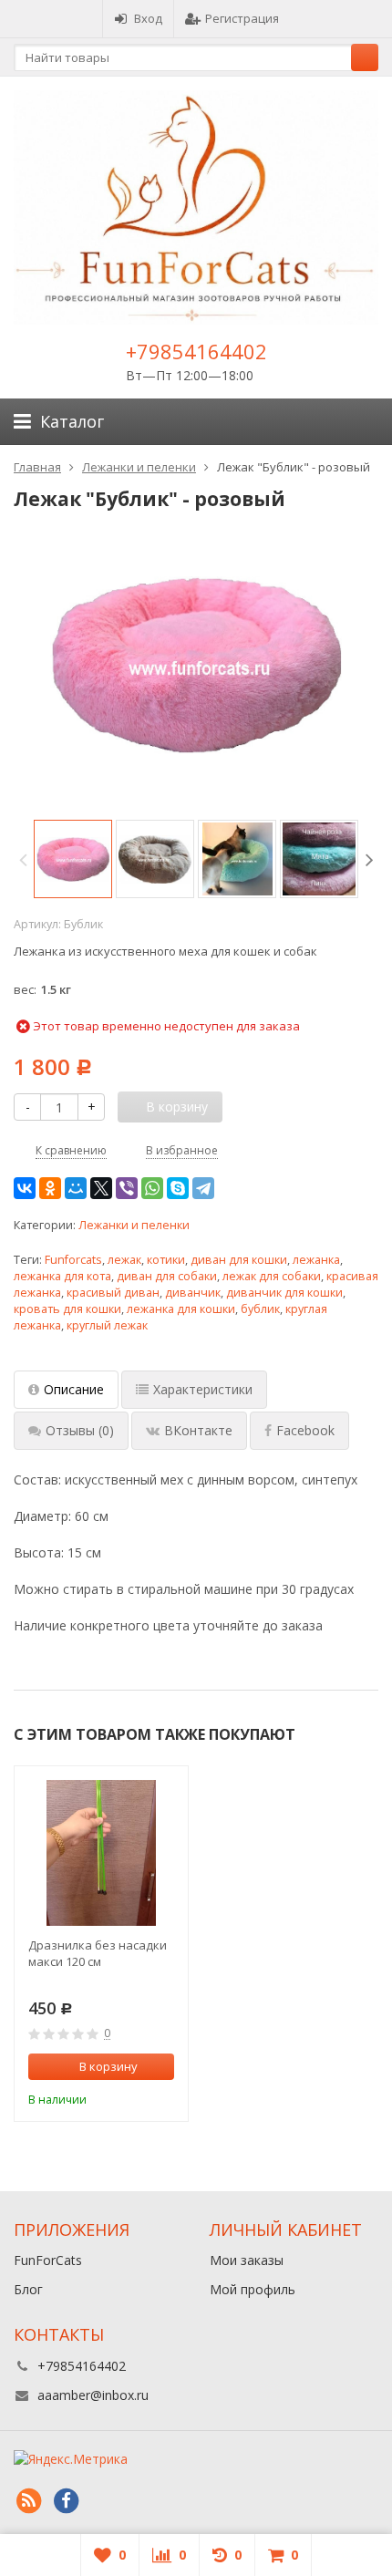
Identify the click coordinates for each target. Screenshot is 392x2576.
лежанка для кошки (181, 1309)
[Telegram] (203, 1188)
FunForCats (48, 2260)
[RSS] (28, 2501)
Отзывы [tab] (80, 1430)
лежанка (316, 1260)
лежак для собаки (272, 1276)
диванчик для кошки (284, 1293)
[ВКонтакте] (25, 1188)
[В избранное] (163, 2097)
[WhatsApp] (152, 1188)
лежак (124, 1260)
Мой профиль (253, 2289)
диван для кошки (239, 1260)
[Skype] (178, 1188)
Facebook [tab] (305, 1430)
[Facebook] (66, 2501)
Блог (28, 2289)
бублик (260, 1309)
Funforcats (73, 1260)
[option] (73, 859)
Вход (148, 18)
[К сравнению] (136, 2097)
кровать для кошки (67, 1309)
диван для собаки (167, 1276)
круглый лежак (107, 1325)
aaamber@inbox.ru (93, 2395)
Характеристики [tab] (203, 1389)
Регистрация (242, 18)
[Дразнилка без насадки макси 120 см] (101, 1853)
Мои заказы (247, 2260)
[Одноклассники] (50, 1188)
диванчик (193, 1293)
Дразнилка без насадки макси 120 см (98, 1953)
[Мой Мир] (76, 1188)
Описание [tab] (74, 1389)
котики (166, 1260)
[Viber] (127, 1188)
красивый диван (113, 1293)
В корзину (108, 2066)
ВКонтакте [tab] (198, 1430)
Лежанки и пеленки (134, 1225)
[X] (101, 1188)
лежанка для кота (62, 1276)
